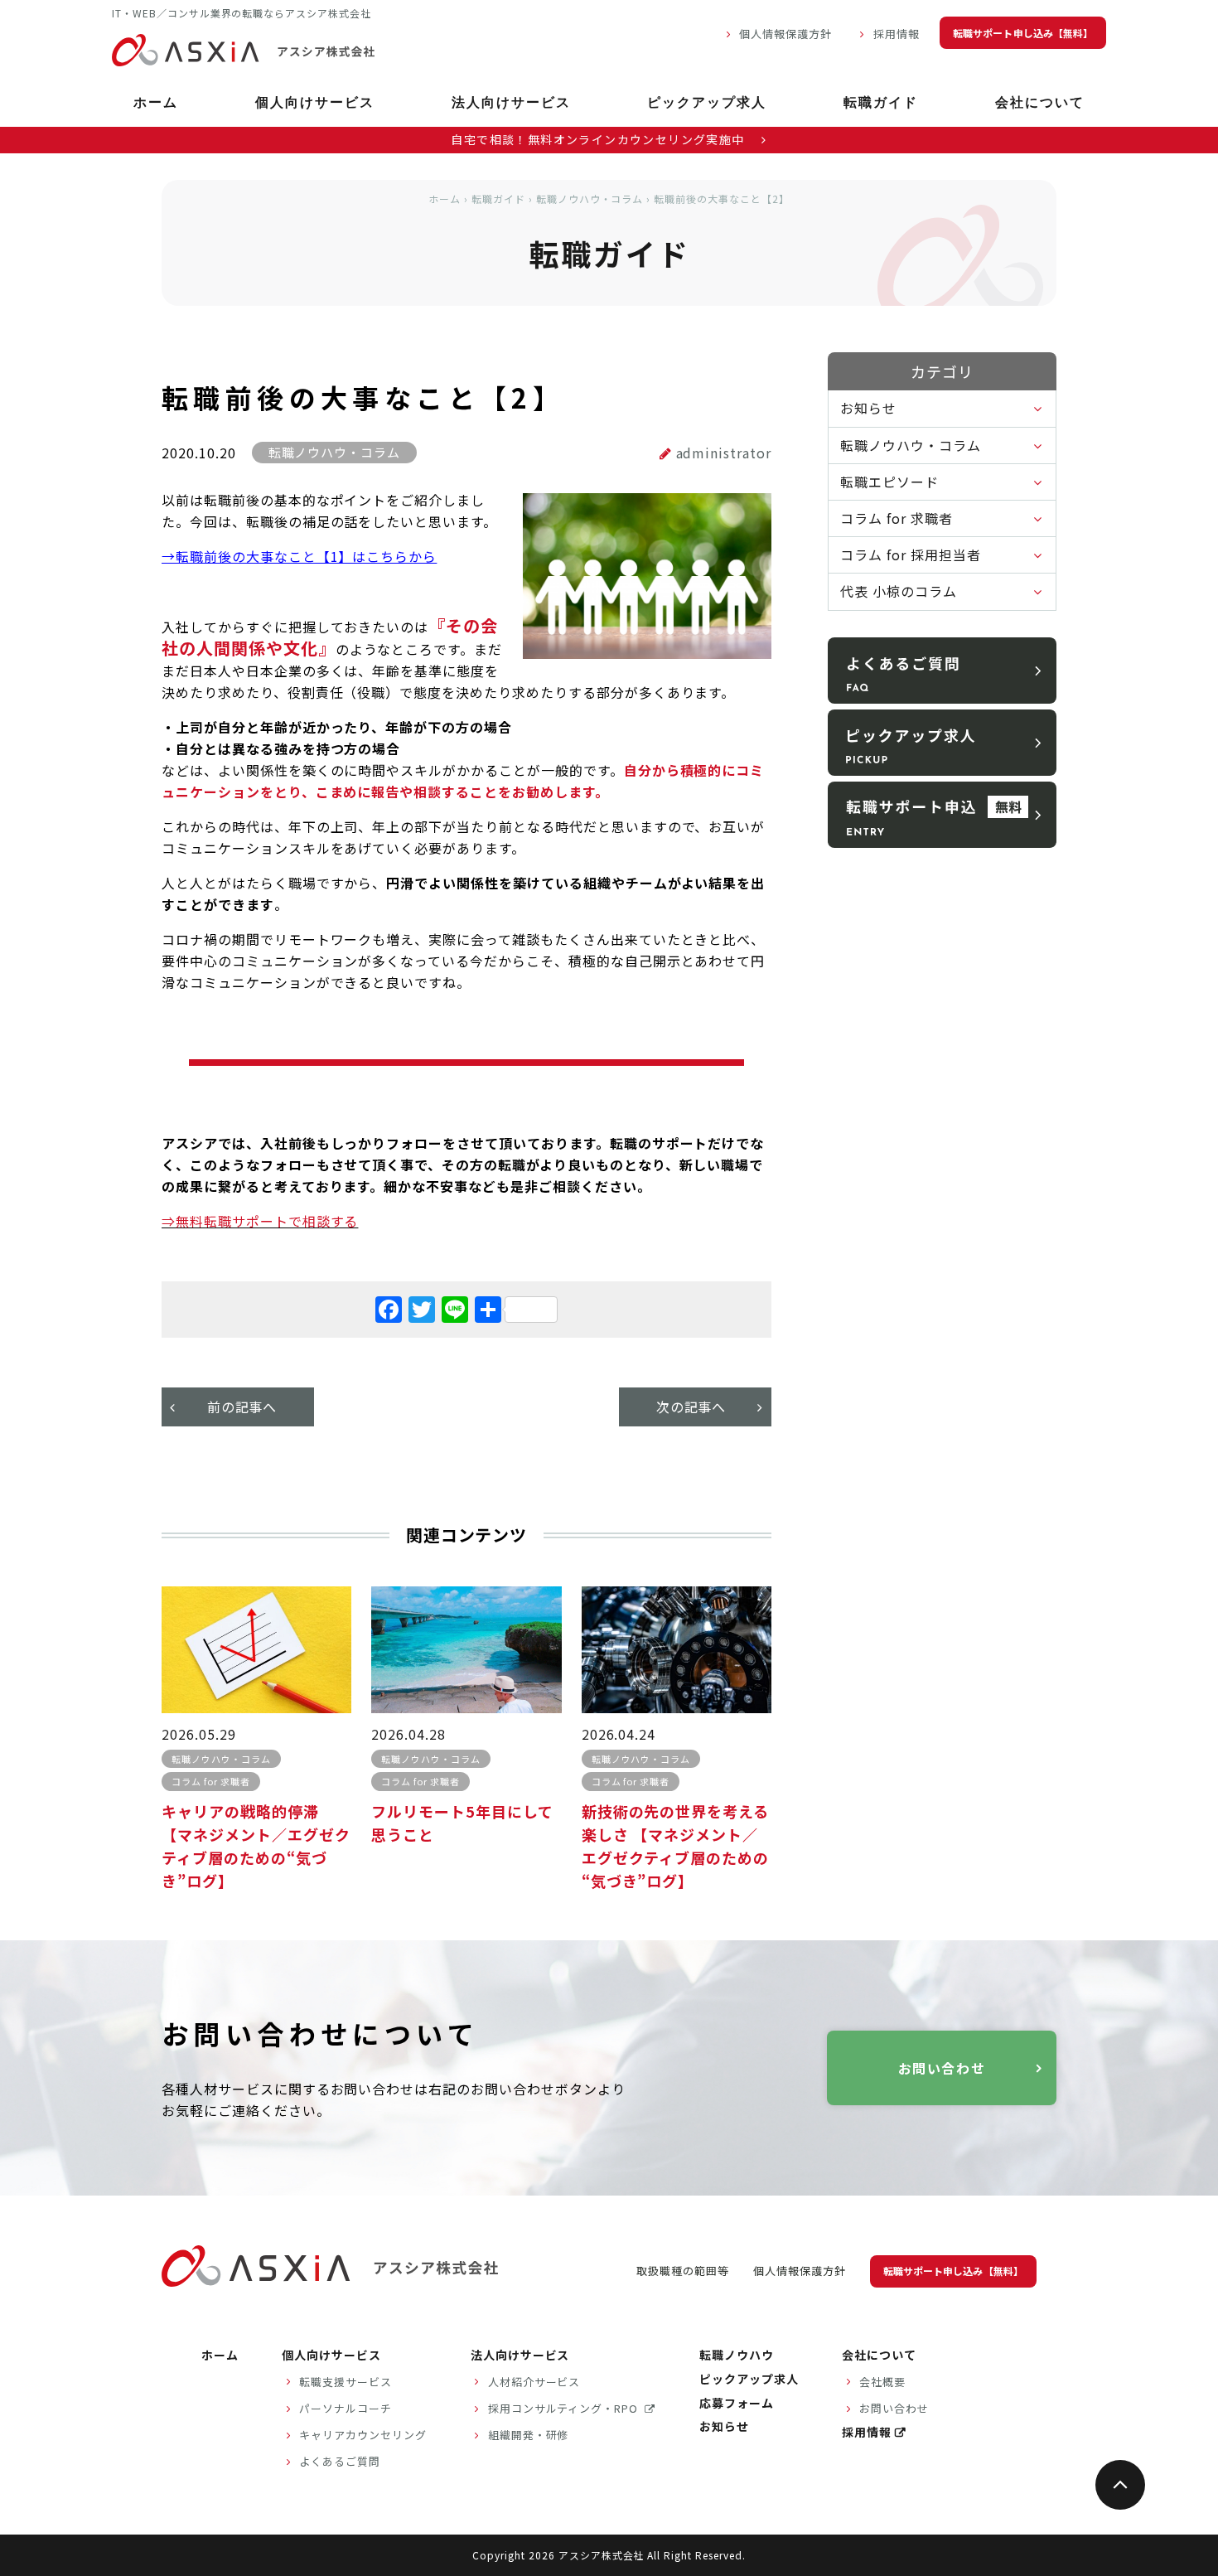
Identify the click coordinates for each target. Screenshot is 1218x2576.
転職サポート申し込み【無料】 (1023, 33)
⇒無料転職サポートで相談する (260, 1221)
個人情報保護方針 (785, 34)
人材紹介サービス (534, 2382)
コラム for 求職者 (897, 518)
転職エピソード (889, 482)
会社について (1040, 104)
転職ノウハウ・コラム (590, 199)
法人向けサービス (511, 104)
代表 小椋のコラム (899, 591)
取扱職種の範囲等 (683, 2271)
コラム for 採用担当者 (910, 554)
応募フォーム (737, 2403)
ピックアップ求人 (707, 104)
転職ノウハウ (737, 2355)
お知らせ (868, 408)
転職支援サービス (346, 2382)
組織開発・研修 (529, 2435)
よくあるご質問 (340, 2461)
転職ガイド (881, 104)
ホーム (156, 104)
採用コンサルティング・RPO (565, 2408)
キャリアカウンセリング (363, 2435)
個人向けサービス (315, 104)
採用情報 (897, 34)
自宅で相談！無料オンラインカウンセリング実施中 (599, 139)
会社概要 (882, 2382)
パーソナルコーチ (346, 2408)
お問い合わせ (942, 2068)
